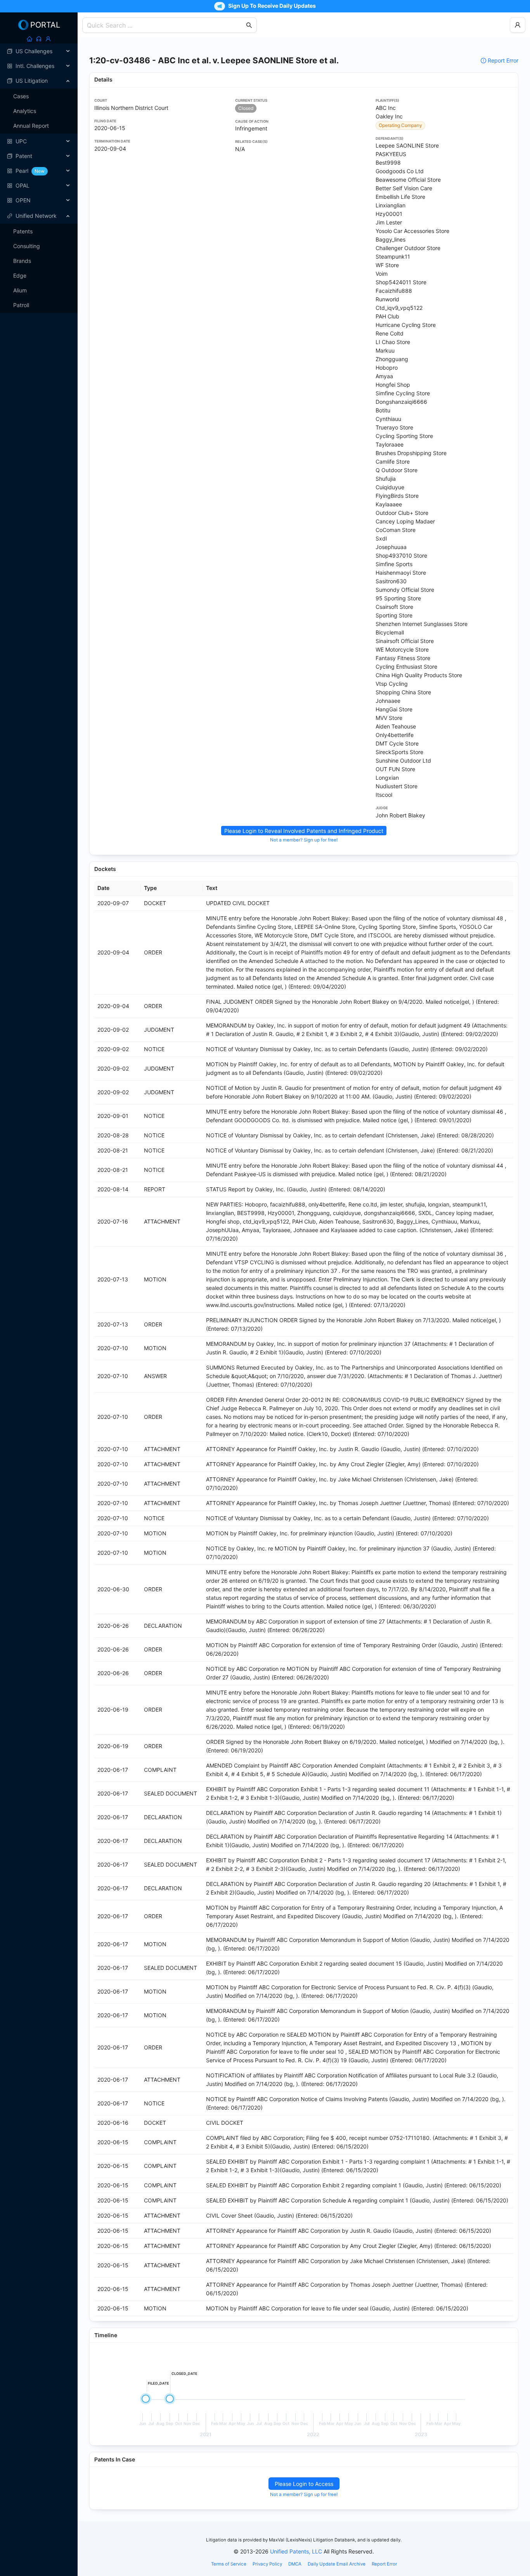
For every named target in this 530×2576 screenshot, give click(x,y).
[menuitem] (39, 51)
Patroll (21, 305)
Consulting (27, 246)
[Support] (39, 39)
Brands (22, 261)
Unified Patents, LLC (296, 2551)
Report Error (503, 60)
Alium (20, 290)
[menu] (39, 126)
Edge (20, 276)
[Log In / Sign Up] (48, 39)
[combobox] (166, 25)
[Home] (29, 39)
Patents (23, 231)
